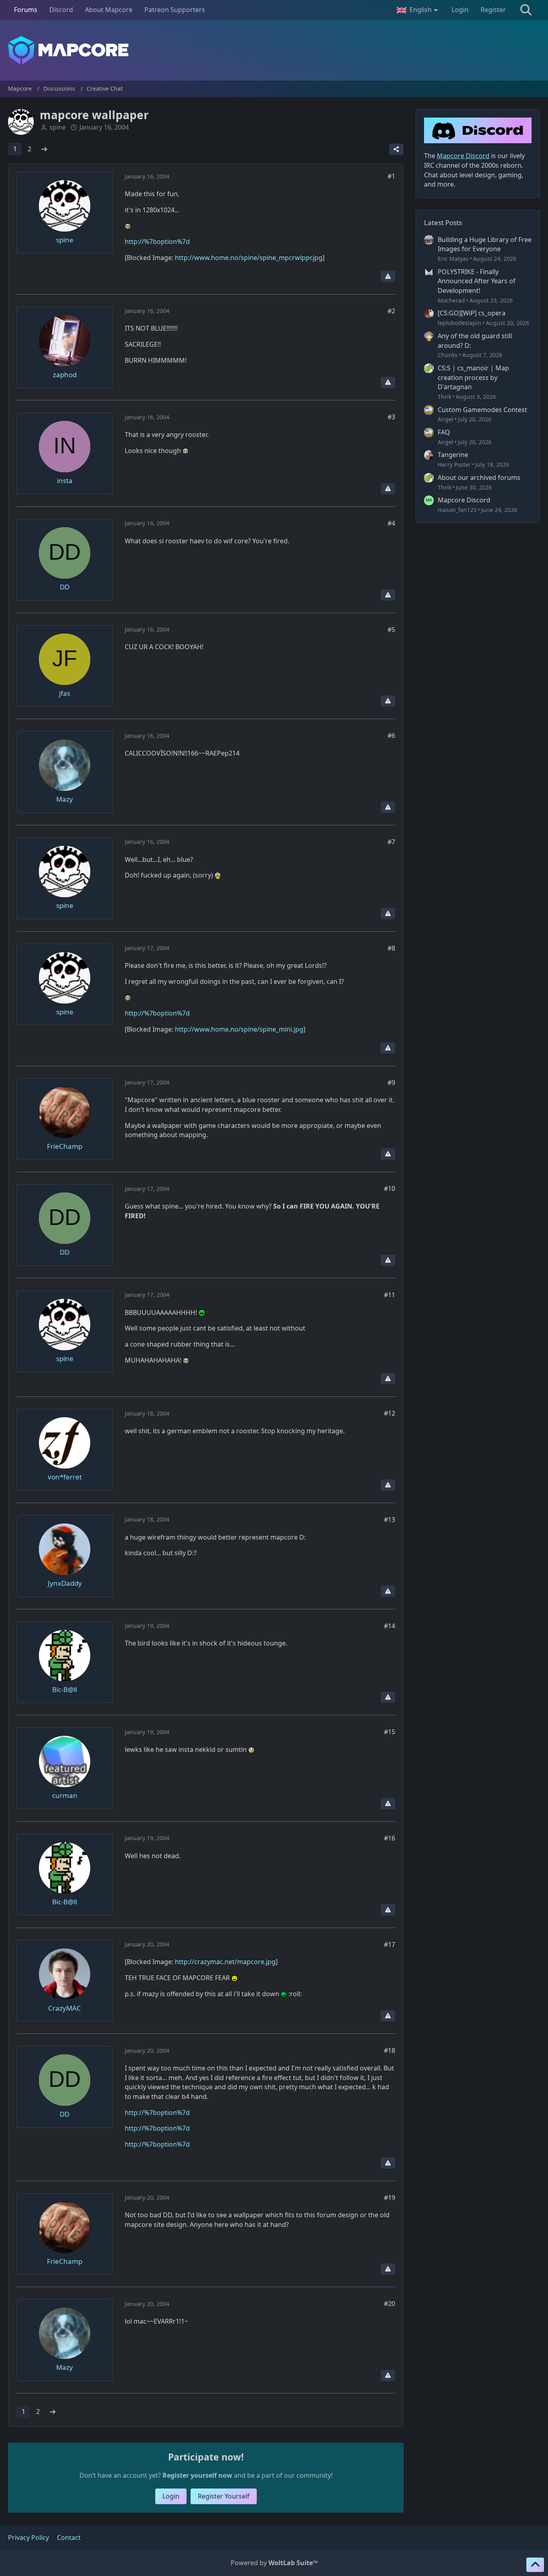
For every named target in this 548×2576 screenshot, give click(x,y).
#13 (390, 1520)
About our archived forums (479, 477)
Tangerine (453, 455)
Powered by (274, 2563)
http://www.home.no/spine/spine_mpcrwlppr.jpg (249, 258)
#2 (391, 311)
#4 (391, 523)
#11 (390, 1295)
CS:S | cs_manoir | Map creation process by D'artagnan (473, 377)
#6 (391, 735)
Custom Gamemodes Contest (482, 410)
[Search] (526, 10)
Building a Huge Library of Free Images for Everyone (485, 244)
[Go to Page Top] (535, 2565)
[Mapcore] (274, 50)
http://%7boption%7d (157, 242)
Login (460, 10)
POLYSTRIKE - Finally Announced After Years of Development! (477, 281)
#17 (390, 1944)
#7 (391, 842)
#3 (391, 417)
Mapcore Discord (464, 500)
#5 (391, 630)
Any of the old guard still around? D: (475, 341)
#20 (390, 2304)
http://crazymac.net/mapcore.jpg (225, 1962)
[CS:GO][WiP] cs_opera (472, 313)
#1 (391, 176)
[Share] (396, 149)
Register (493, 10)
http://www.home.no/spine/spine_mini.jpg (239, 1029)
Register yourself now (197, 2475)
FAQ (444, 432)
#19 (390, 2198)
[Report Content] (388, 276)
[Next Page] (44, 149)
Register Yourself (224, 2496)
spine (58, 127)
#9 (391, 1083)
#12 (390, 1413)
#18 (390, 2050)
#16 (390, 1838)
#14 (390, 1626)
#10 (390, 1188)
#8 (391, 948)
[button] (418, 10)
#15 (390, 1732)
